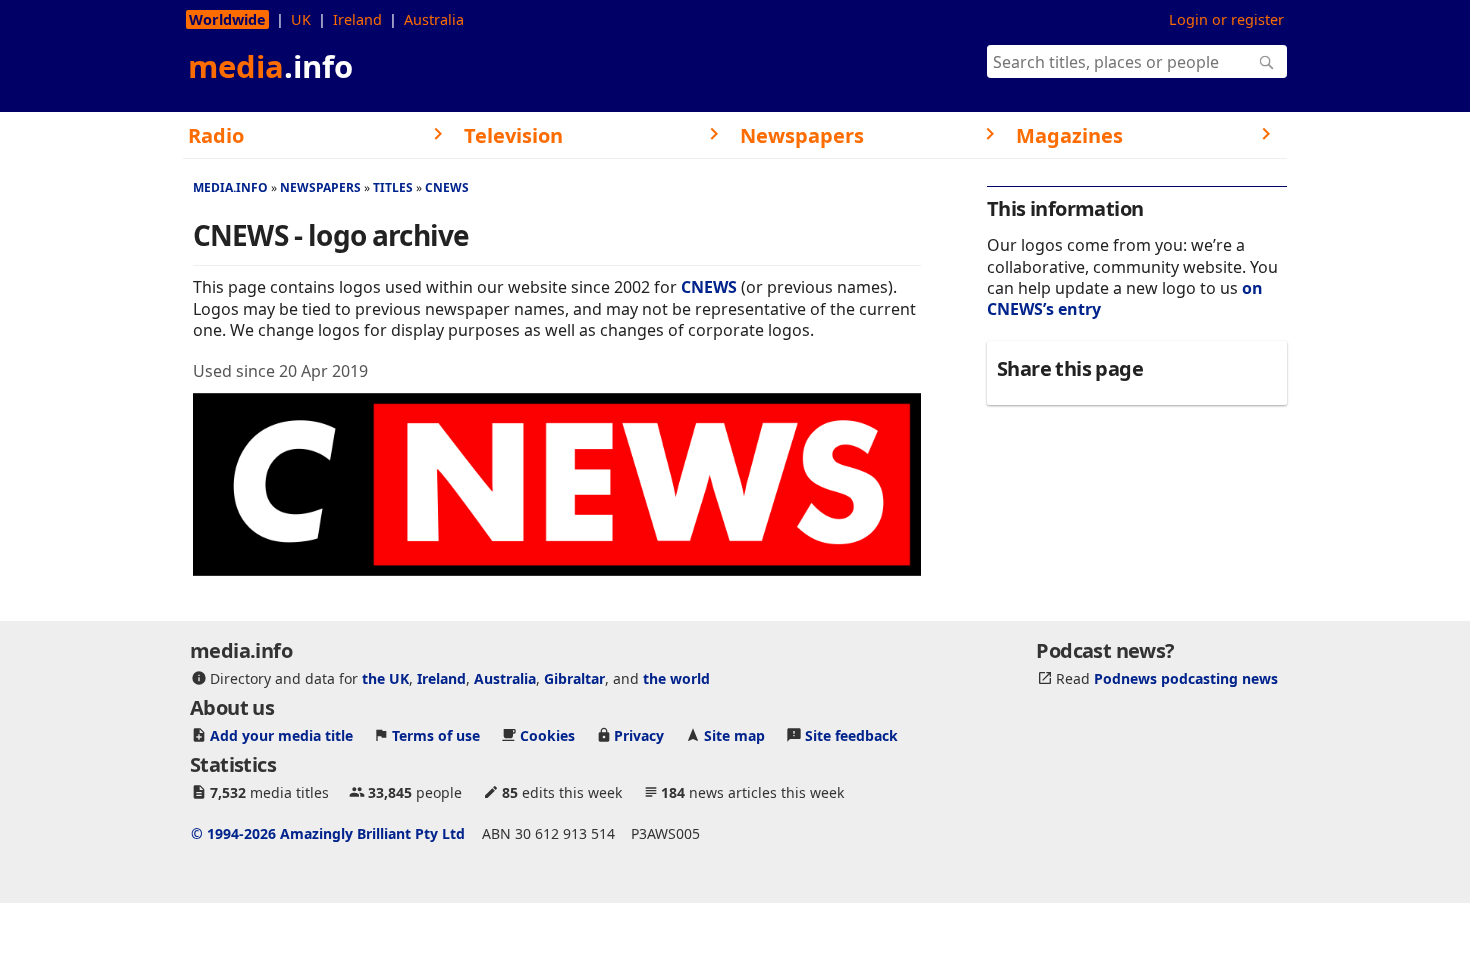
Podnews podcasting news (1186, 678)
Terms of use (436, 735)
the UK (385, 678)
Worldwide (227, 19)
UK (301, 19)
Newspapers (320, 187)
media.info (230, 187)
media (270, 66)
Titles (393, 187)
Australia (434, 19)
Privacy (639, 735)
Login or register (1226, 19)
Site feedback (851, 735)
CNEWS (447, 187)
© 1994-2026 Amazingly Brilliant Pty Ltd (328, 833)
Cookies (547, 735)
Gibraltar (574, 678)
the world (676, 678)
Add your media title (281, 735)
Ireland (357, 19)
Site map (734, 735)
